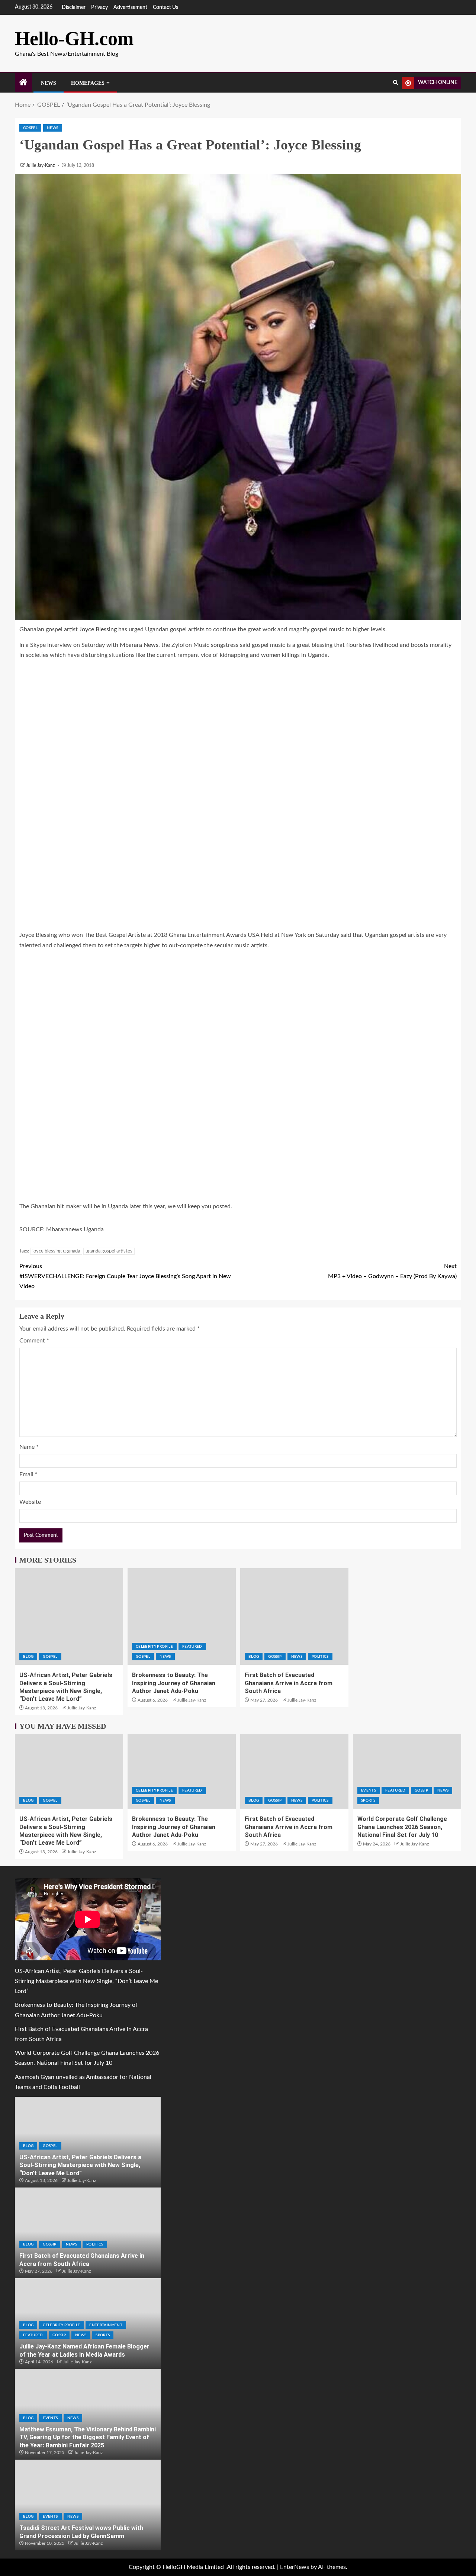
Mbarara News (139, 645)
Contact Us (165, 7)
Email (28, 1474)
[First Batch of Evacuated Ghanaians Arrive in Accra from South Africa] (294, 1616)
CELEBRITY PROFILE (154, 1647)
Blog (28, 1657)
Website (30, 1502)
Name (29, 1447)
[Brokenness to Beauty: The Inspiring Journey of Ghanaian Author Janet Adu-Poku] (182, 1616)
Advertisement (130, 7)
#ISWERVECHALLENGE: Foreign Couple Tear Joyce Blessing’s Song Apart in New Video (125, 1276)
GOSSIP (275, 1657)
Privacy (99, 7)
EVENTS (369, 1790)
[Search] (395, 83)
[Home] (23, 83)
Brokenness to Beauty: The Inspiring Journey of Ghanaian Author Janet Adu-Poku (174, 1683)
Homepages (88, 83)
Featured (192, 1647)
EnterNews (295, 2567)
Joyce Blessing (99, 629)
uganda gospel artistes (109, 1251)
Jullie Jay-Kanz (41, 165)
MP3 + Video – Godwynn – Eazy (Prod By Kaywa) (392, 1271)
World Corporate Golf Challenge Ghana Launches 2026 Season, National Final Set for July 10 (402, 1827)
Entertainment (106, 2325)
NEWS (52, 128)
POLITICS (320, 1657)
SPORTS (368, 1800)
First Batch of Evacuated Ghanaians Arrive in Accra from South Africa (289, 1683)
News (49, 83)
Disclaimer (74, 7)
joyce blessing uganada (56, 1251)
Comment (34, 1341)
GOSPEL (30, 128)
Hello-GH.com (74, 38)
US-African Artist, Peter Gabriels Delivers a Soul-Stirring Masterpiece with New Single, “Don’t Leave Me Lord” (86, 1981)
